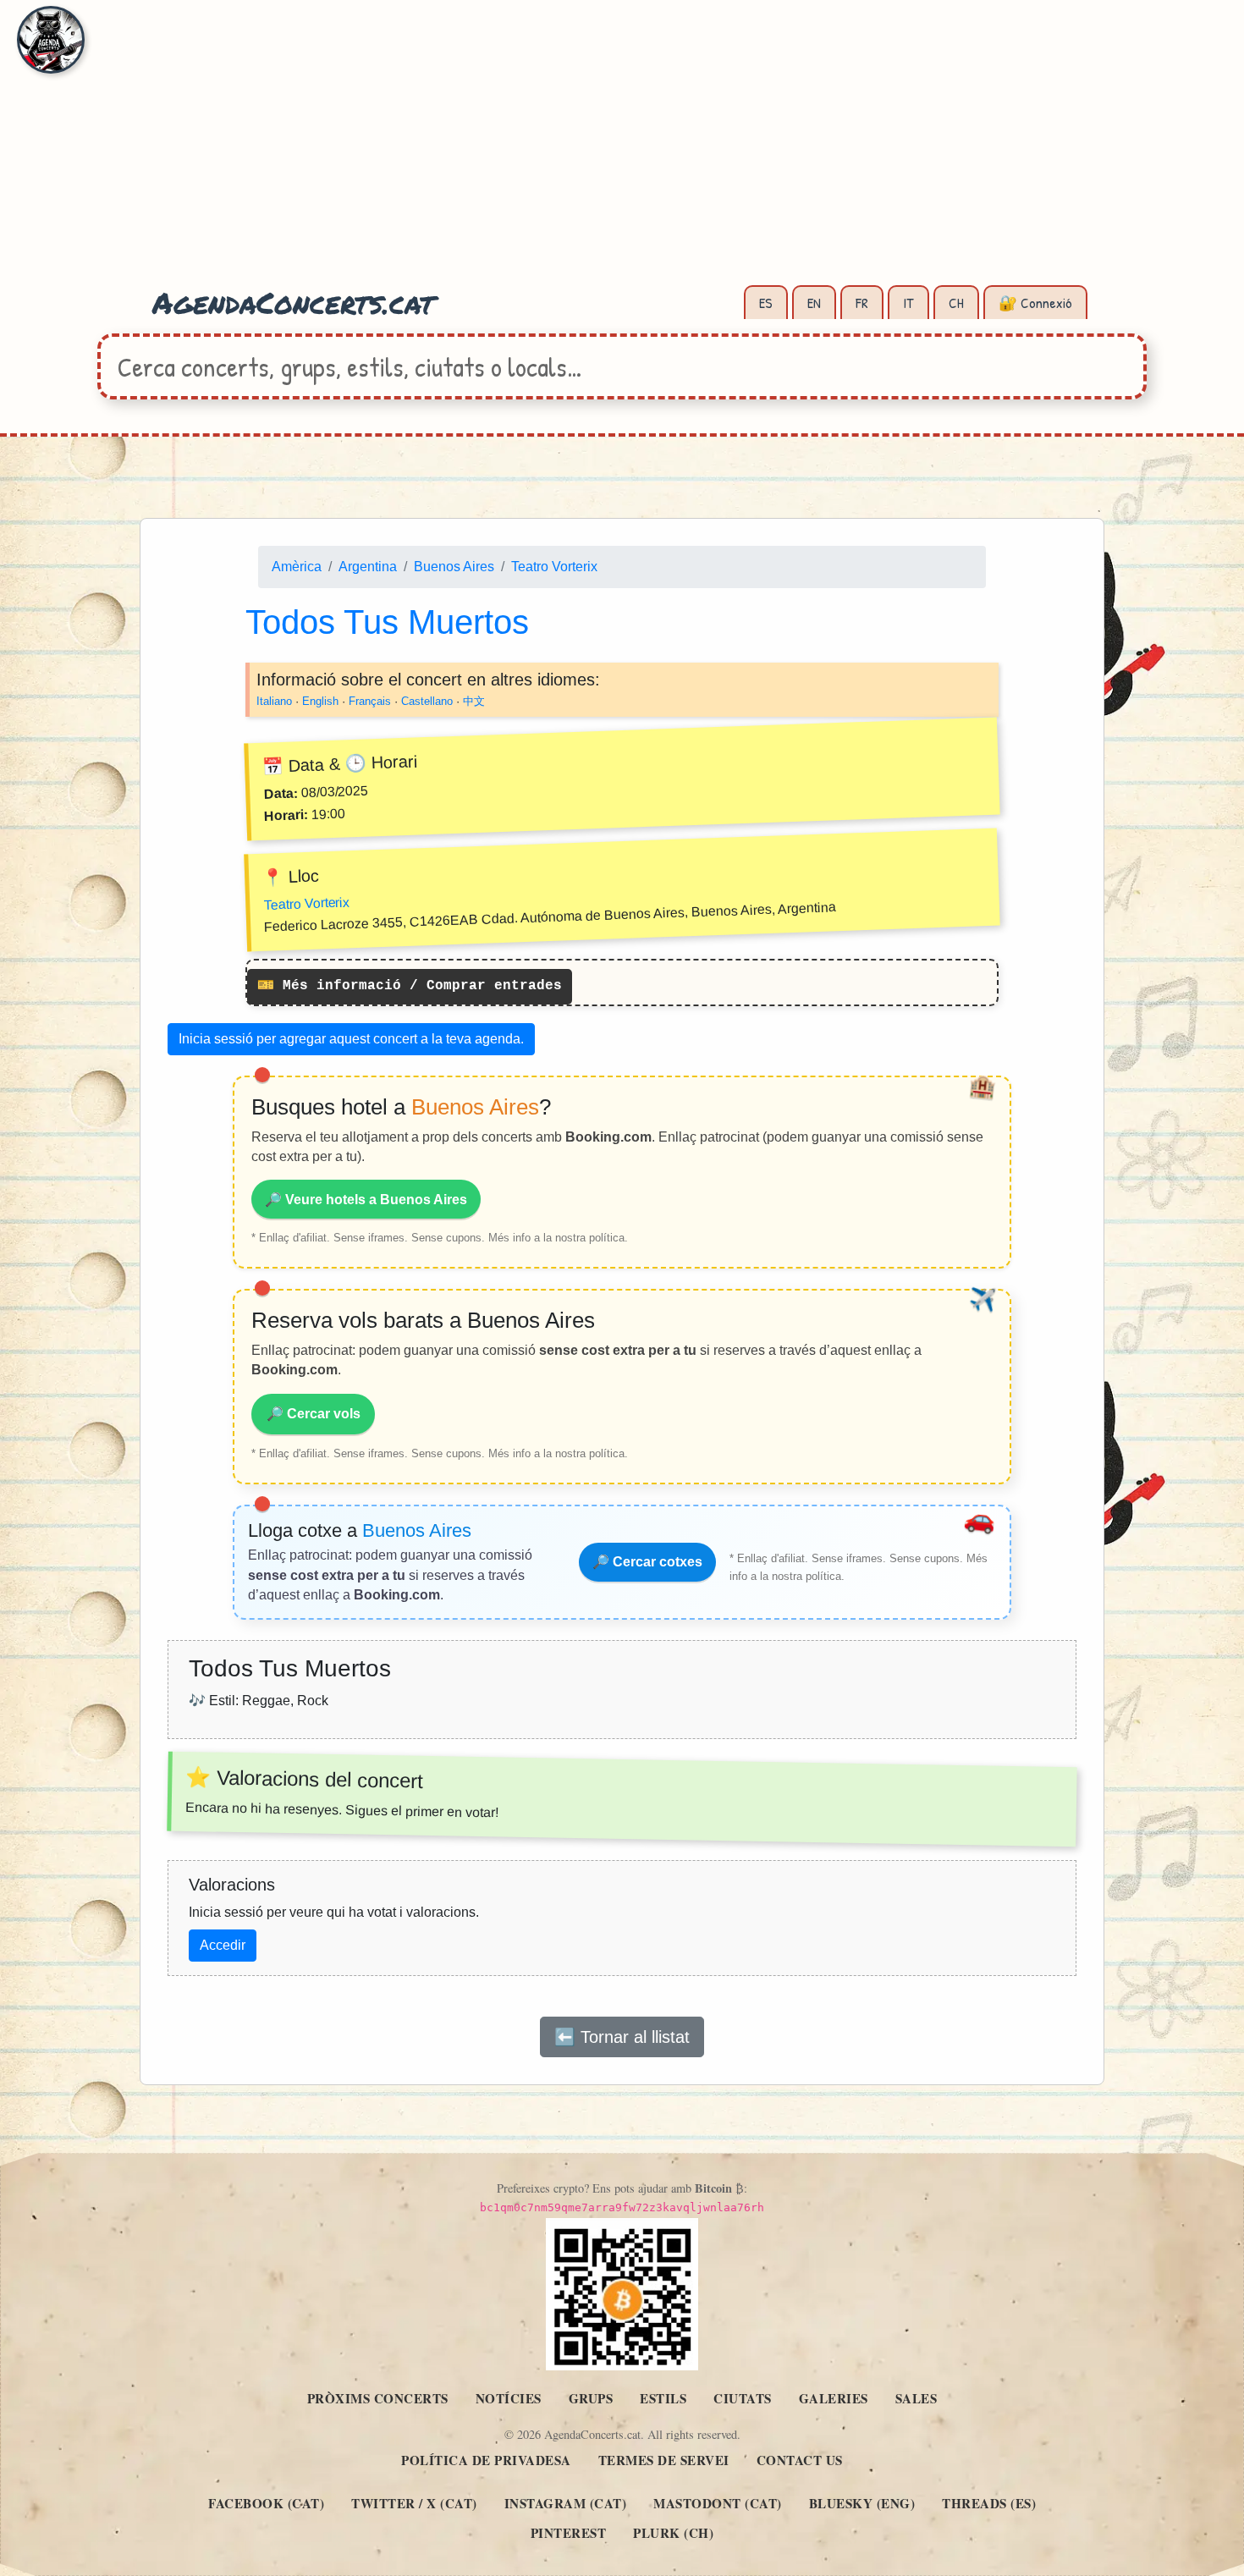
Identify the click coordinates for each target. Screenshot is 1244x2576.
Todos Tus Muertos (387, 622)
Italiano (274, 701)
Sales (916, 2398)
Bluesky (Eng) (862, 2503)
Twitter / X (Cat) (414, 2503)
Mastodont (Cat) (718, 2503)
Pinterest (569, 2533)
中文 (474, 701)
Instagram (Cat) (566, 2503)
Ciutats (743, 2398)
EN (814, 303)
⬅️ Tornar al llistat (622, 2037)
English (320, 701)
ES (766, 303)
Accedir (223, 1945)
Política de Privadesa (486, 2460)
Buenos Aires (454, 567)
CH (956, 303)
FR (862, 303)
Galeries (834, 2398)
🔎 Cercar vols (314, 1414)
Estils (663, 2398)
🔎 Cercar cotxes (647, 1562)
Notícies (509, 2398)
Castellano (427, 701)
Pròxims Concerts (378, 2398)
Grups (591, 2398)
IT (908, 303)
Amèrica (297, 567)
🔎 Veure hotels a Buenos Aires (366, 1200)
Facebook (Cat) (266, 2503)
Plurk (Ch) (673, 2533)
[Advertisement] (622, 152)
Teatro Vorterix (554, 567)
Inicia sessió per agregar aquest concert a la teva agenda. (351, 1039)
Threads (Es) (989, 2503)
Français (370, 701)
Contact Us (800, 2460)
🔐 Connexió (1035, 303)
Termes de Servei (664, 2460)
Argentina (368, 567)
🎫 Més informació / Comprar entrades (410, 987)
